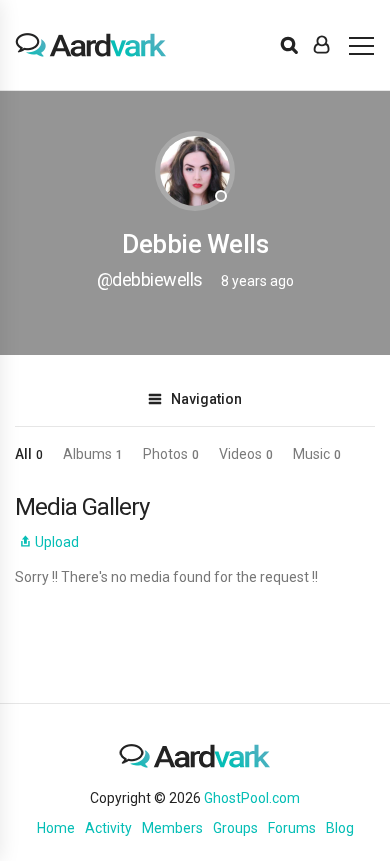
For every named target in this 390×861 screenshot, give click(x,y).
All (29, 454)
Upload (57, 542)
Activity (108, 828)
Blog (340, 828)
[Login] (321, 45)
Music (317, 454)
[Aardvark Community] (91, 45)
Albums (93, 454)
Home (56, 828)
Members (172, 828)
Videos (246, 454)
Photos (171, 454)
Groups (235, 828)
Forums (292, 828)
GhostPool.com (252, 798)
